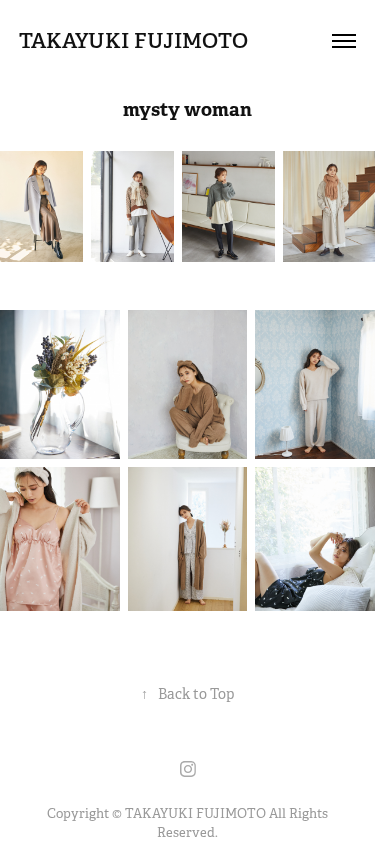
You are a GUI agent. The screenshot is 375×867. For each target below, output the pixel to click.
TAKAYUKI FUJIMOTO (133, 40)
